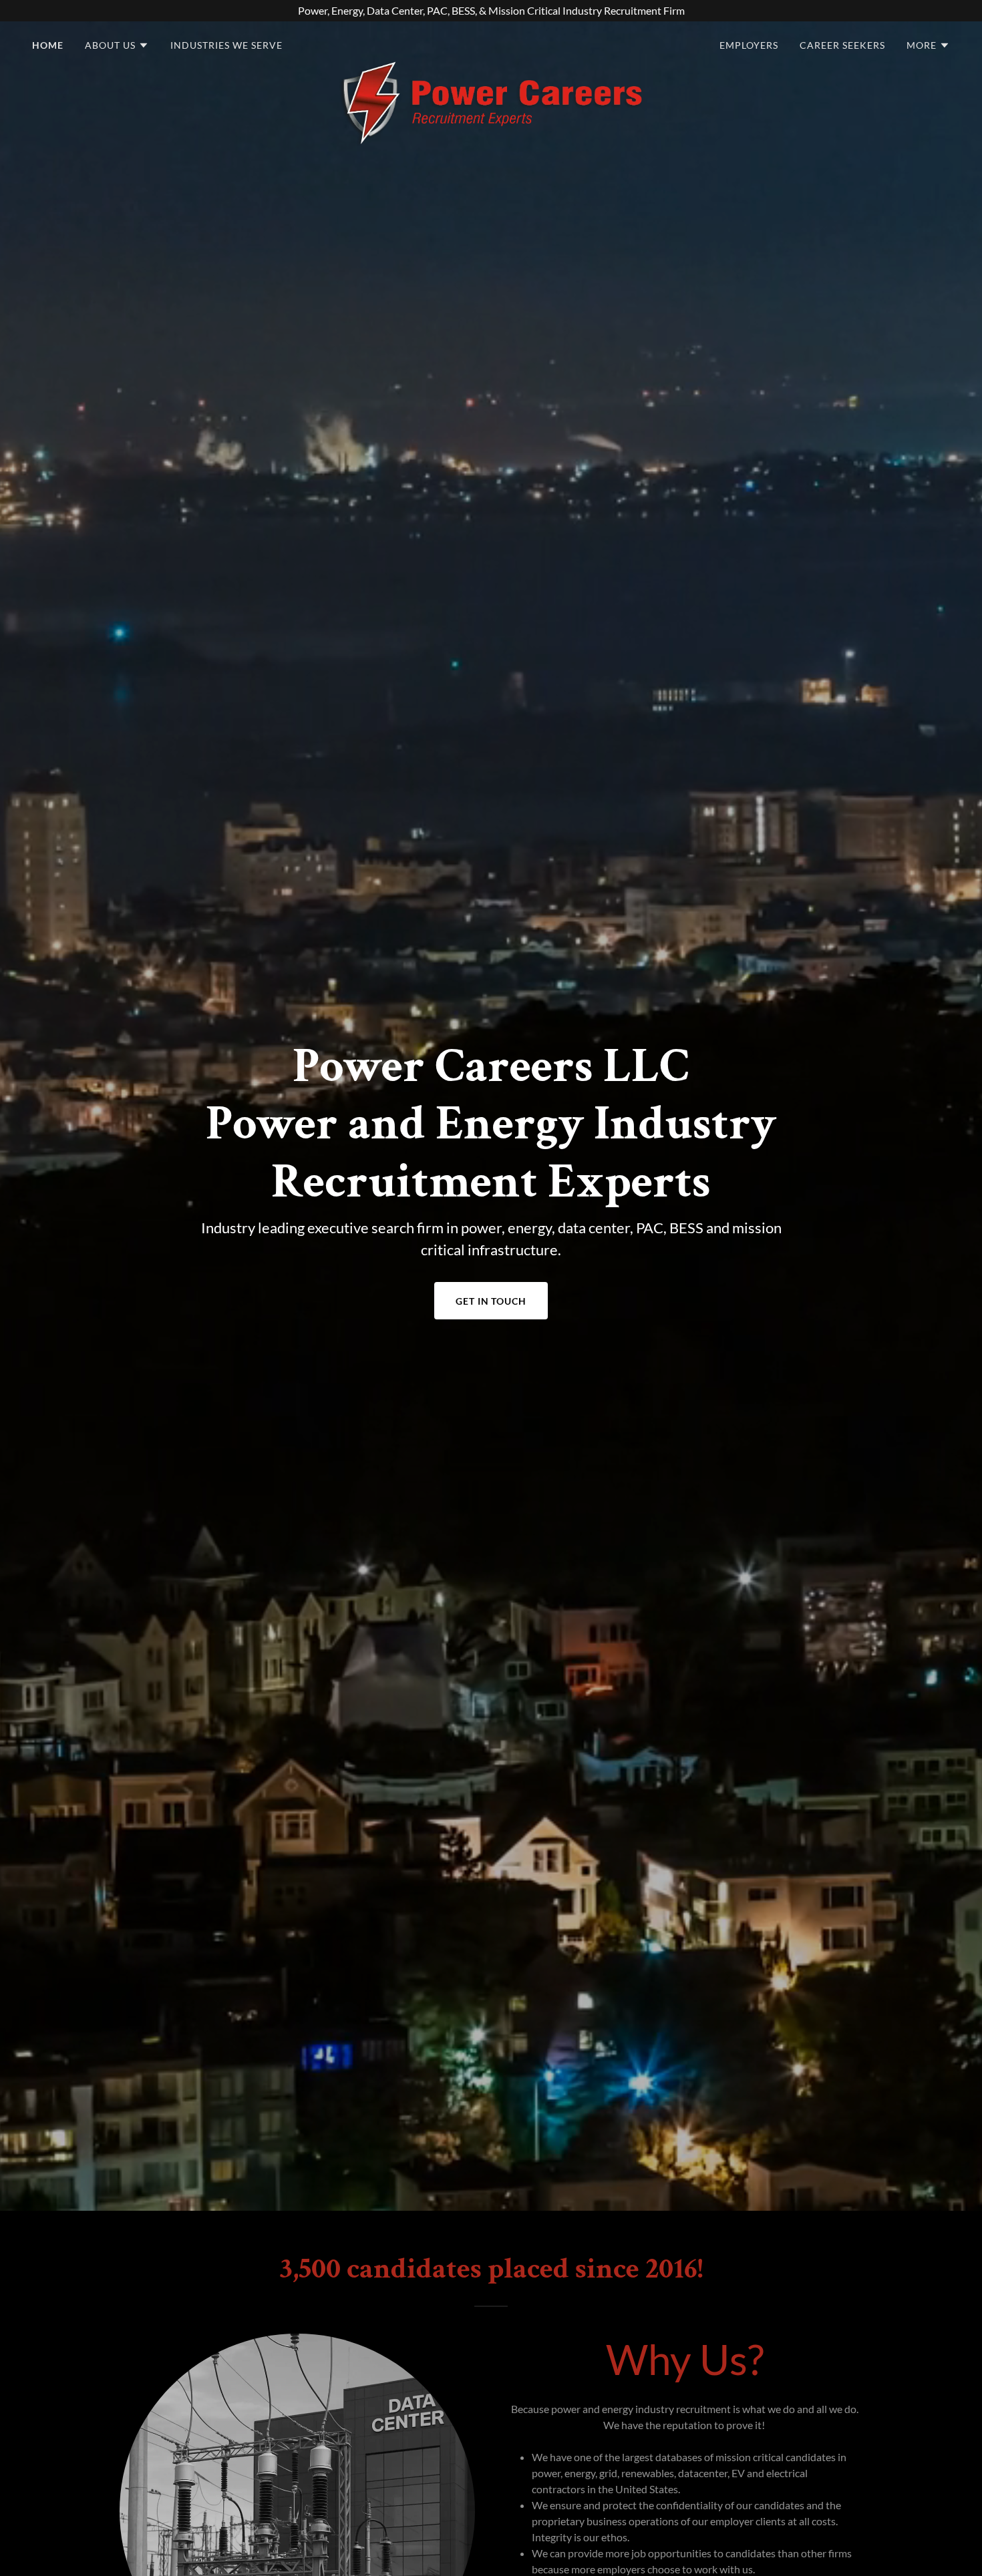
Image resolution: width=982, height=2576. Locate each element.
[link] (491, 43)
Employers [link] (749, 45)
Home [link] (48, 45)
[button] (117, 45)
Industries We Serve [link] (226, 45)
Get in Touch (491, 1301)
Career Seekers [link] (842, 45)
